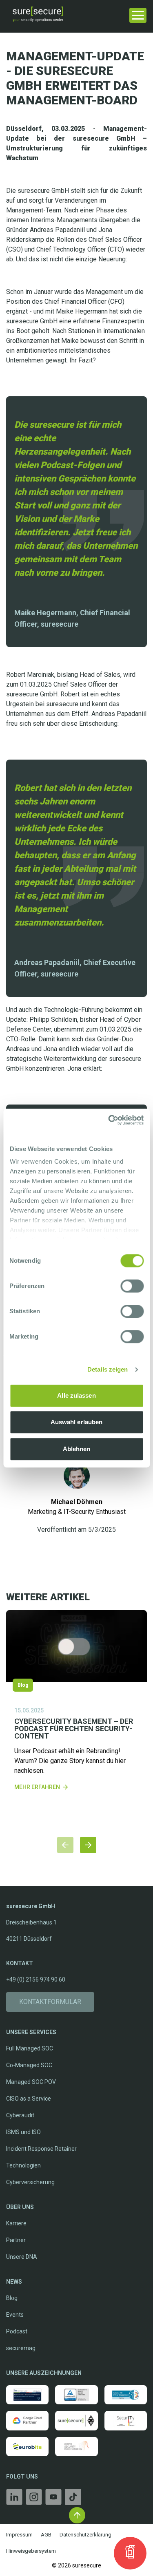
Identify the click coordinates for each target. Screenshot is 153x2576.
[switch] (132, 1286)
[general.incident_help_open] (130, 2553)
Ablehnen (77, 1449)
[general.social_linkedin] (14, 2498)
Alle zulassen (76, 1395)
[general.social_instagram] (34, 2498)
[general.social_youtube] (53, 2498)
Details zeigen (108, 1369)
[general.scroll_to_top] (77, 2515)
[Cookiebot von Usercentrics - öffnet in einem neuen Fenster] (109, 1120)
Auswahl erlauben (77, 1422)
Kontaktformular (50, 2002)
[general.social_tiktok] (73, 2498)
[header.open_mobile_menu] (138, 14)
